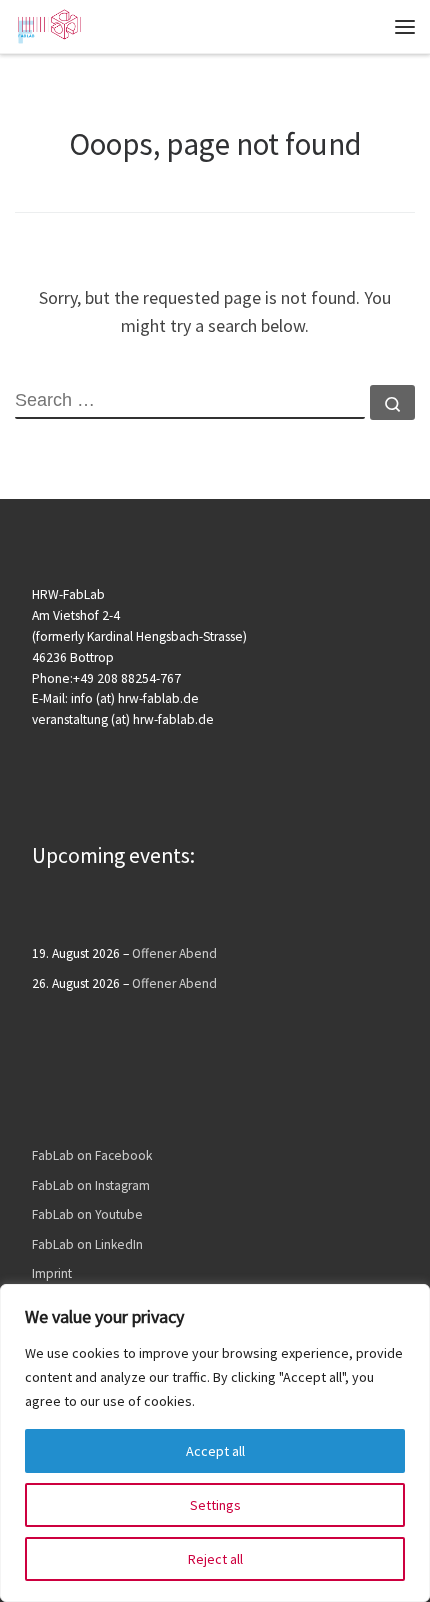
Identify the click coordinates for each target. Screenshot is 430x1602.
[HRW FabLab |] (48, 24)
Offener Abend (174, 953)
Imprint (52, 1273)
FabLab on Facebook (92, 1155)
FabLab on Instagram (91, 1185)
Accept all (215, 1451)
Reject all (215, 1559)
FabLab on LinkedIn (87, 1244)
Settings (215, 1505)
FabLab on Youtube (87, 1214)
